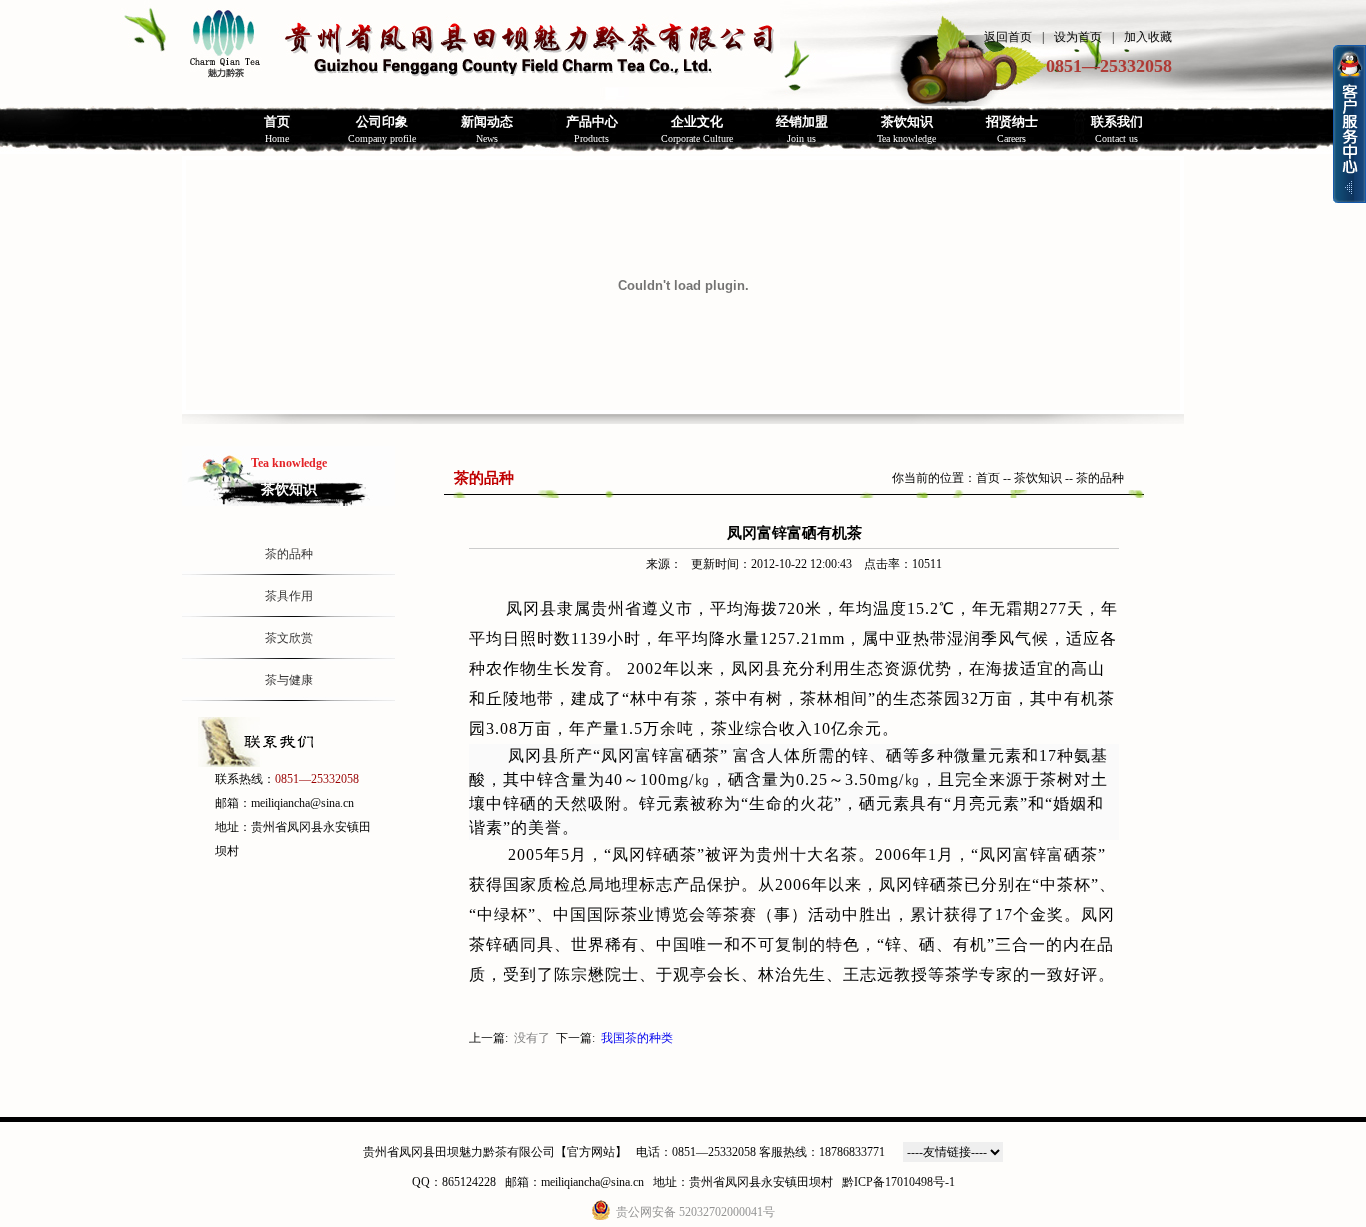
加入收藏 (1148, 37)
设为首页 (1078, 37)
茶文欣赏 (289, 638)
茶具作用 (289, 596)
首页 (988, 478)
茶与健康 (289, 680)
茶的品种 (289, 554)
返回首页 (1008, 37)
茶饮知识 (1038, 478)
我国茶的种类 (637, 1038)
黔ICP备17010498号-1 (898, 1182)
